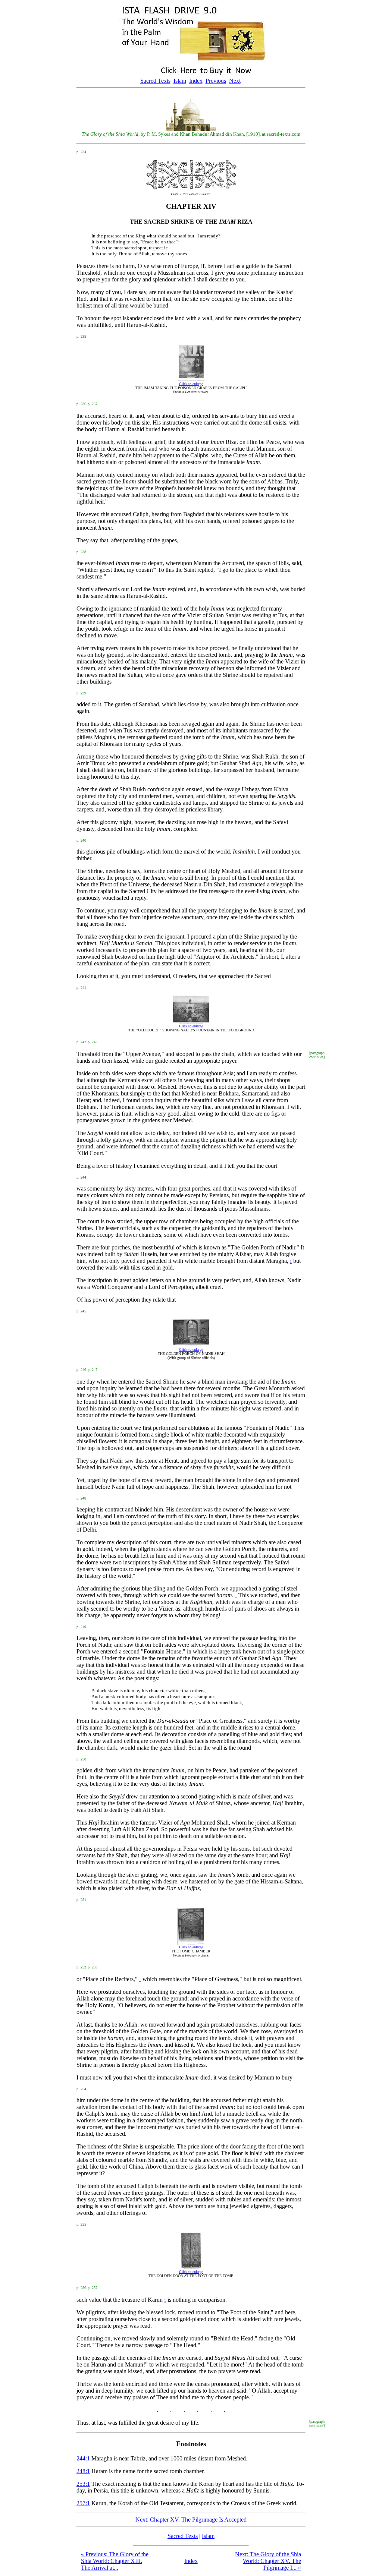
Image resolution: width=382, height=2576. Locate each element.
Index (196, 81)
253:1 (83, 2484)
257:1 (83, 2503)
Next (235, 81)
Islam (180, 81)
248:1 (83, 2471)
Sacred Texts (155, 81)
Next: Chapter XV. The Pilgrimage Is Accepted (191, 2520)
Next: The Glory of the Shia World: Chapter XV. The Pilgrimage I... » (268, 2561)
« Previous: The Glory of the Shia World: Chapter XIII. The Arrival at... (115, 2561)
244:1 (83, 2458)
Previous (216, 81)
